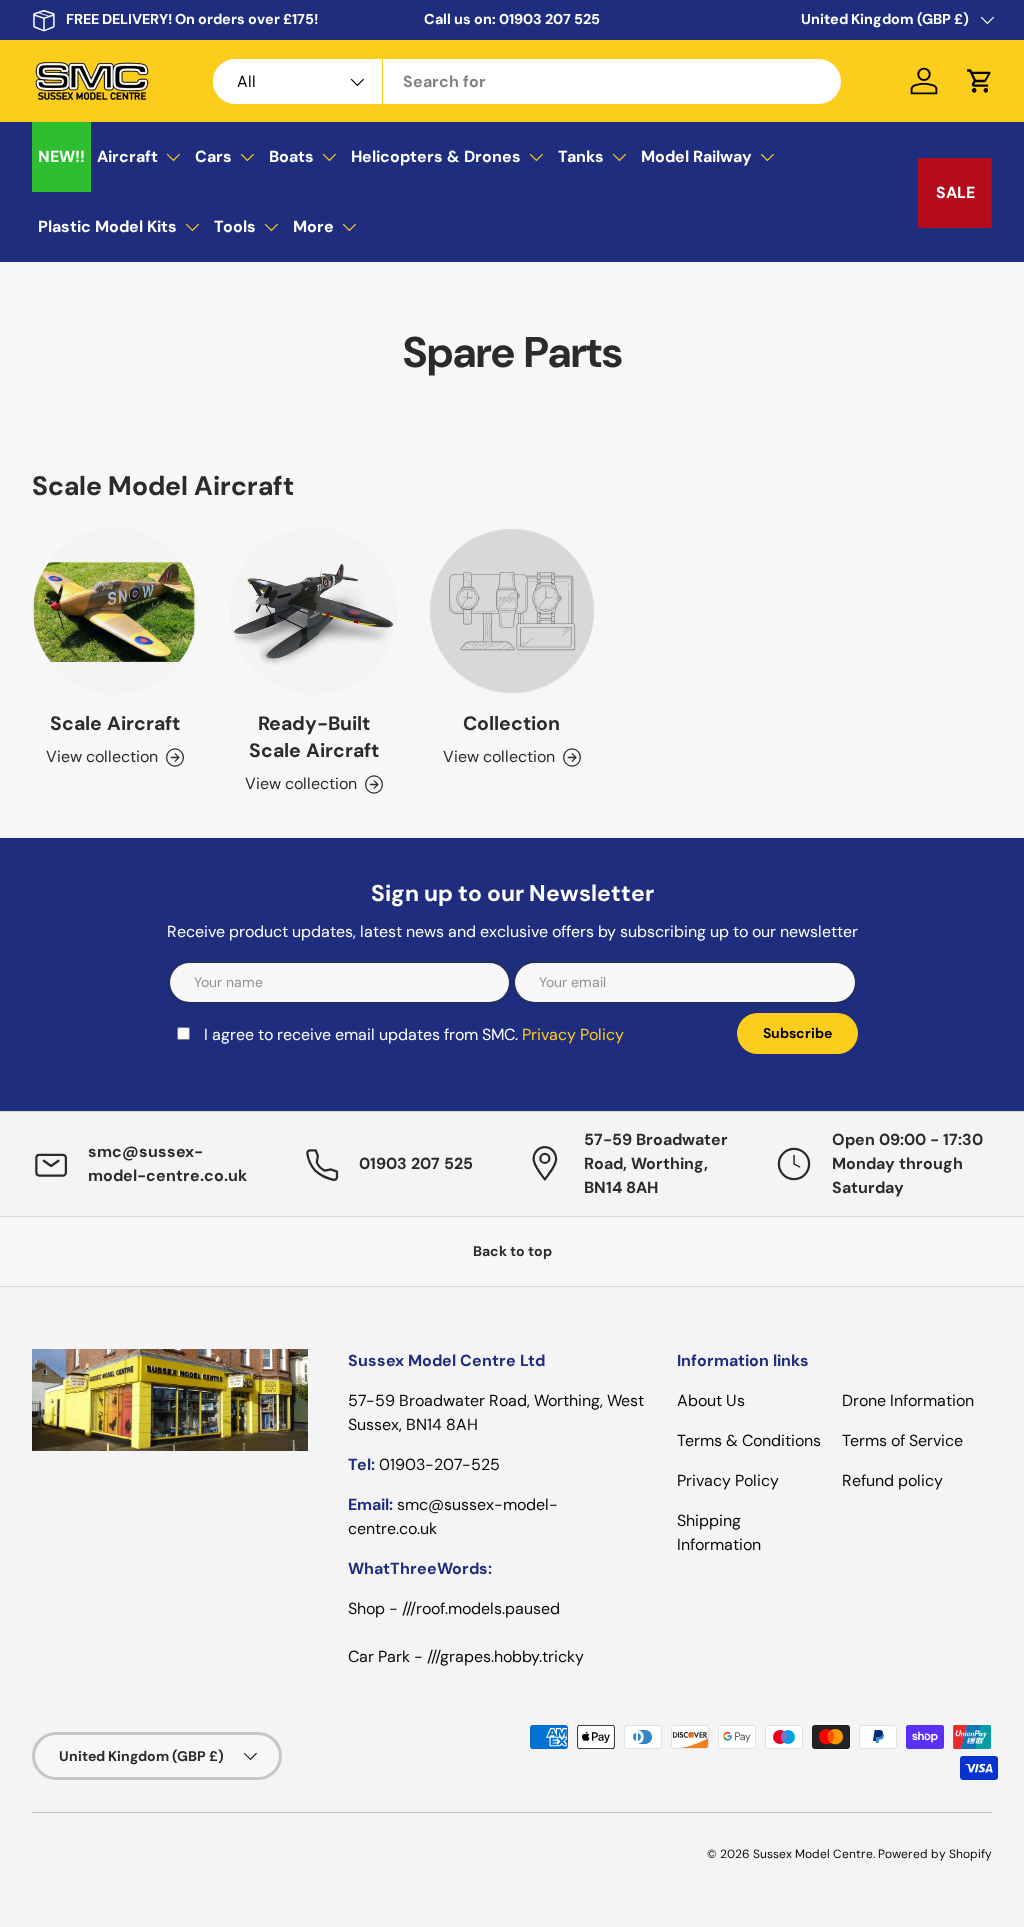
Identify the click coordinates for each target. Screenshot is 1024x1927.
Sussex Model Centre (813, 1854)
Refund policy (892, 1480)
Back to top (512, 1251)
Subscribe (797, 1033)
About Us (711, 1400)
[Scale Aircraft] (115, 611)
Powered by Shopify (935, 1854)
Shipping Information (719, 1532)
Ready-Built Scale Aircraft (314, 737)
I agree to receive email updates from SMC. (414, 1034)
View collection (499, 756)
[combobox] (527, 81)
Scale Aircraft (115, 723)
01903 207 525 (549, 19)
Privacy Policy (573, 1034)
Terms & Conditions (749, 1440)
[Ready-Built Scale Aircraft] (313, 611)
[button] (980, 81)
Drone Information (908, 1400)
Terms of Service (902, 1440)
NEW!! (61, 156)
